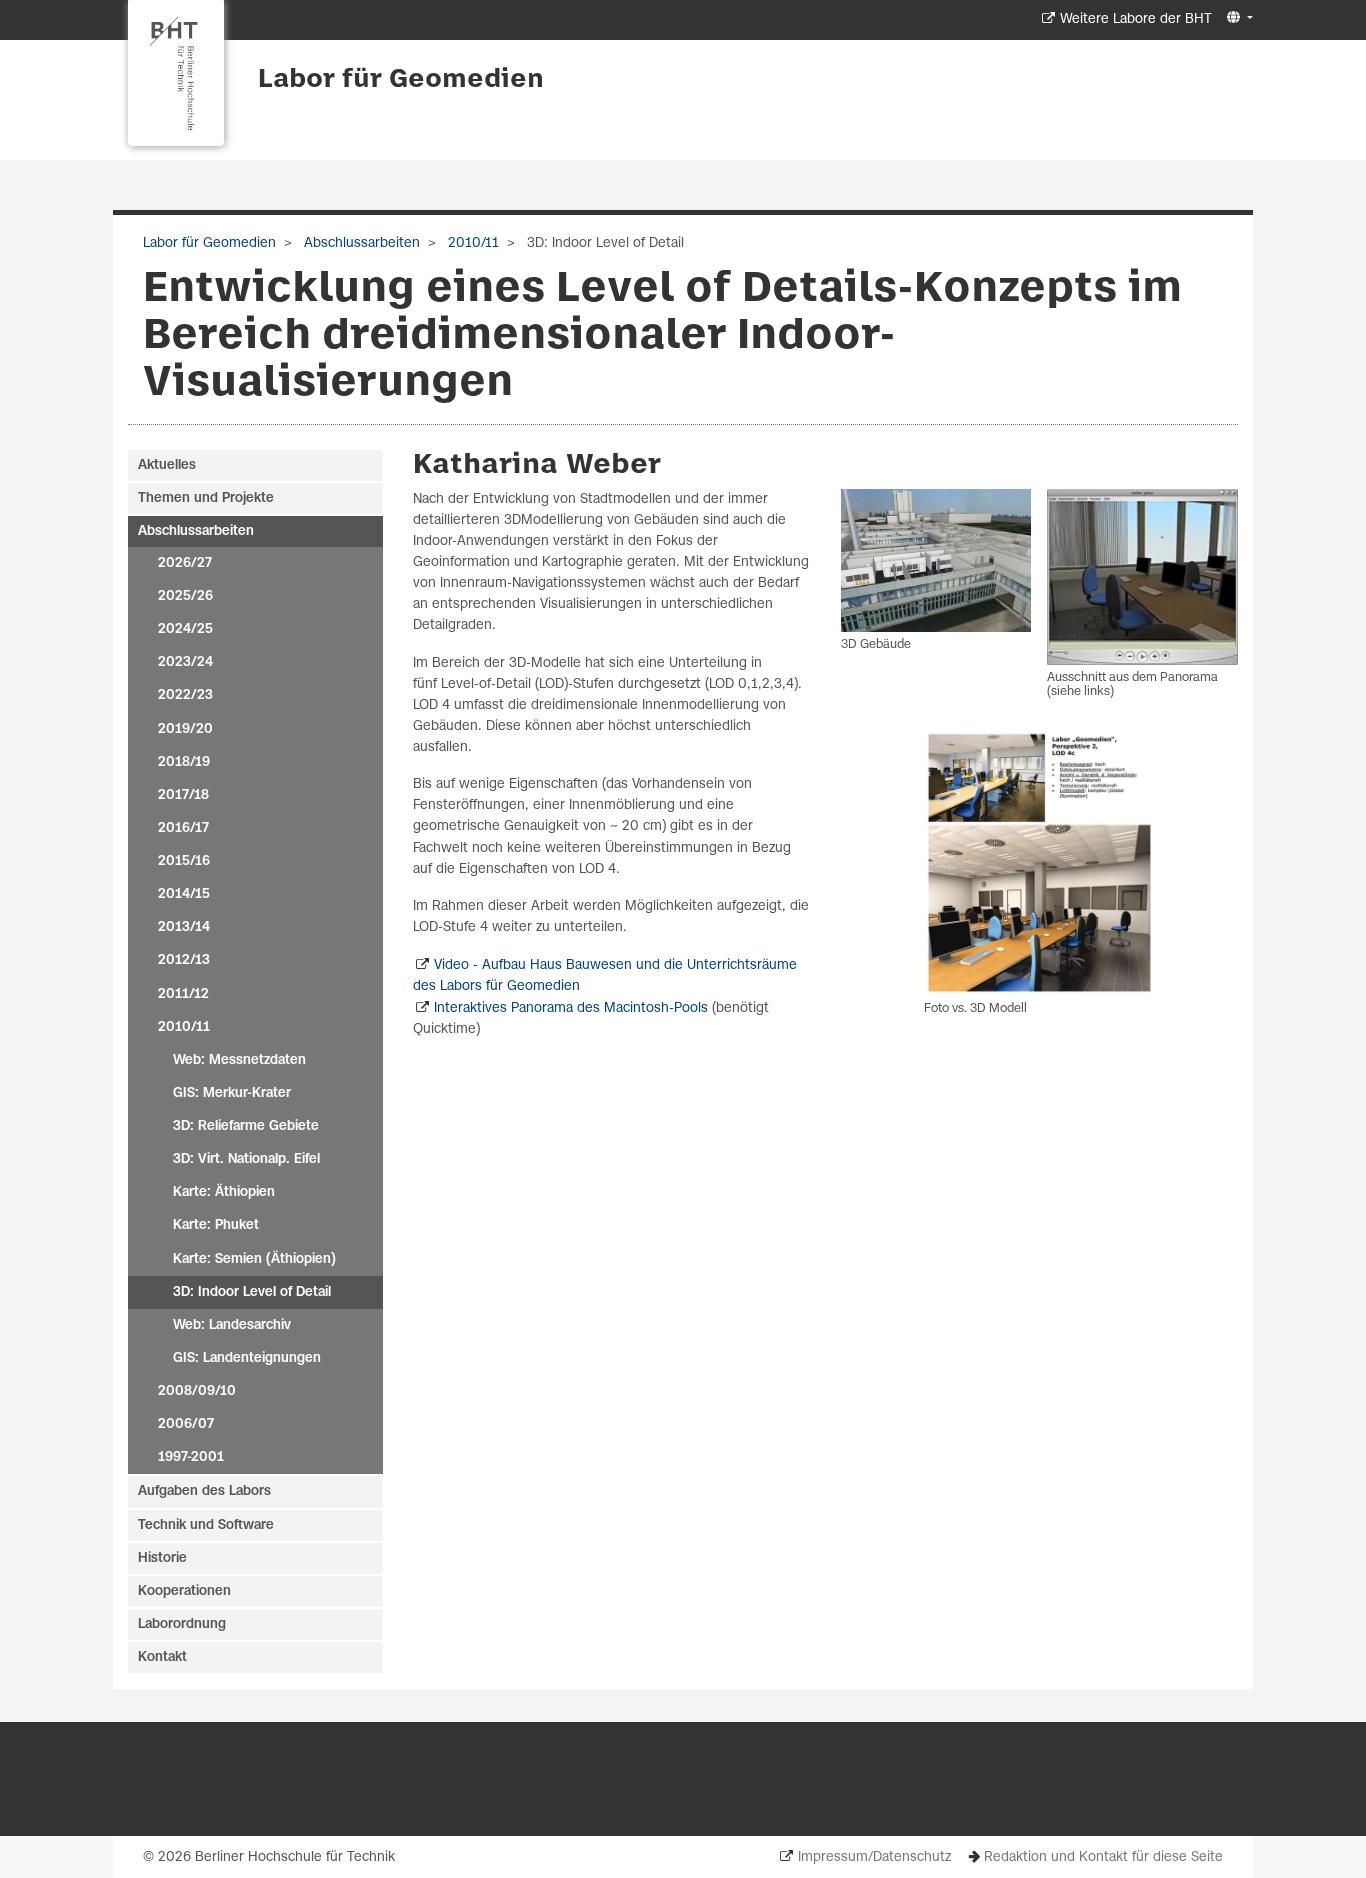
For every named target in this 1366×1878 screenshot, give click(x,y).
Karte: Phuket (216, 1225)
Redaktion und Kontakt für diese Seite (1103, 1857)
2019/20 (185, 729)
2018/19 (184, 762)
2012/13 (184, 960)
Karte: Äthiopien (224, 1192)
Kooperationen (184, 1591)
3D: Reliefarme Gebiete (246, 1126)
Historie (162, 1558)
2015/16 (184, 861)
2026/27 (185, 563)
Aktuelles (167, 465)
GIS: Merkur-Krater (232, 1093)
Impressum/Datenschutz (874, 1857)
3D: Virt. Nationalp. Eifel (246, 1159)
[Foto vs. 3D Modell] (1039, 863)
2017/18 (183, 795)
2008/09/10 (197, 1391)
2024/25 (185, 629)
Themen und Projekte (206, 498)
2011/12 (183, 994)
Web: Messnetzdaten (239, 1060)
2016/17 (183, 828)
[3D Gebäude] (936, 560)
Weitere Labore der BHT (1136, 19)
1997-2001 (191, 1457)
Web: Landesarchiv (232, 1325)
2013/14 (184, 927)
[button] (1237, 18)
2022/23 (185, 695)
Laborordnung (182, 1624)
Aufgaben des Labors (204, 1491)
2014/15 (184, 894)
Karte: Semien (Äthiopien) (254, 1259)
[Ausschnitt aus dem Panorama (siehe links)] (1142, 577)
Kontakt (162, 1657)
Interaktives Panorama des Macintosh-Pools (571, 1008)
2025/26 (185, 596)
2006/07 (186, 1424)
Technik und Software (206, 1525)
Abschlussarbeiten (360, 243)
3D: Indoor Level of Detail (252, 1292)
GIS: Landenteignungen (247, 1358)
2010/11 (471, 243)
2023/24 (185, 662)
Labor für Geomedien (401, 80)
